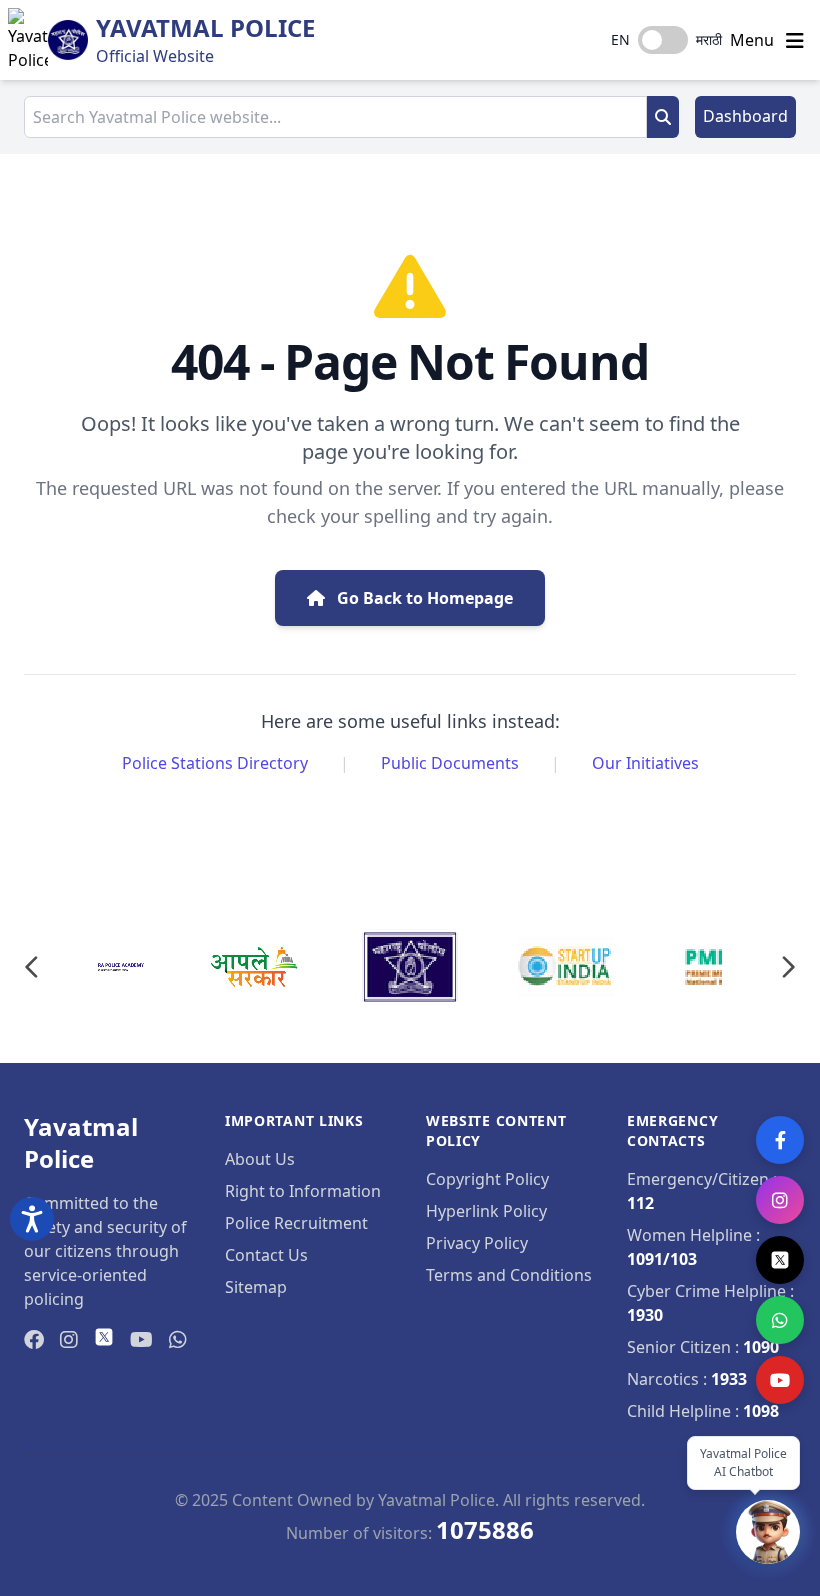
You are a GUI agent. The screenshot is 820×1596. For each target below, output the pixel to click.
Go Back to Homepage (423, 598)
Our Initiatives (645, 763)
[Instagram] (780, 1200)
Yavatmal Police (205, 27)
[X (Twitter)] (780, 1260)
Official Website (155, 56)
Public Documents (450, 763)
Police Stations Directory (215, 763)
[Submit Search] (663, 117)
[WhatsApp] (780, 1320)
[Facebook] (780, 1140)
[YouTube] (780, 1380)
